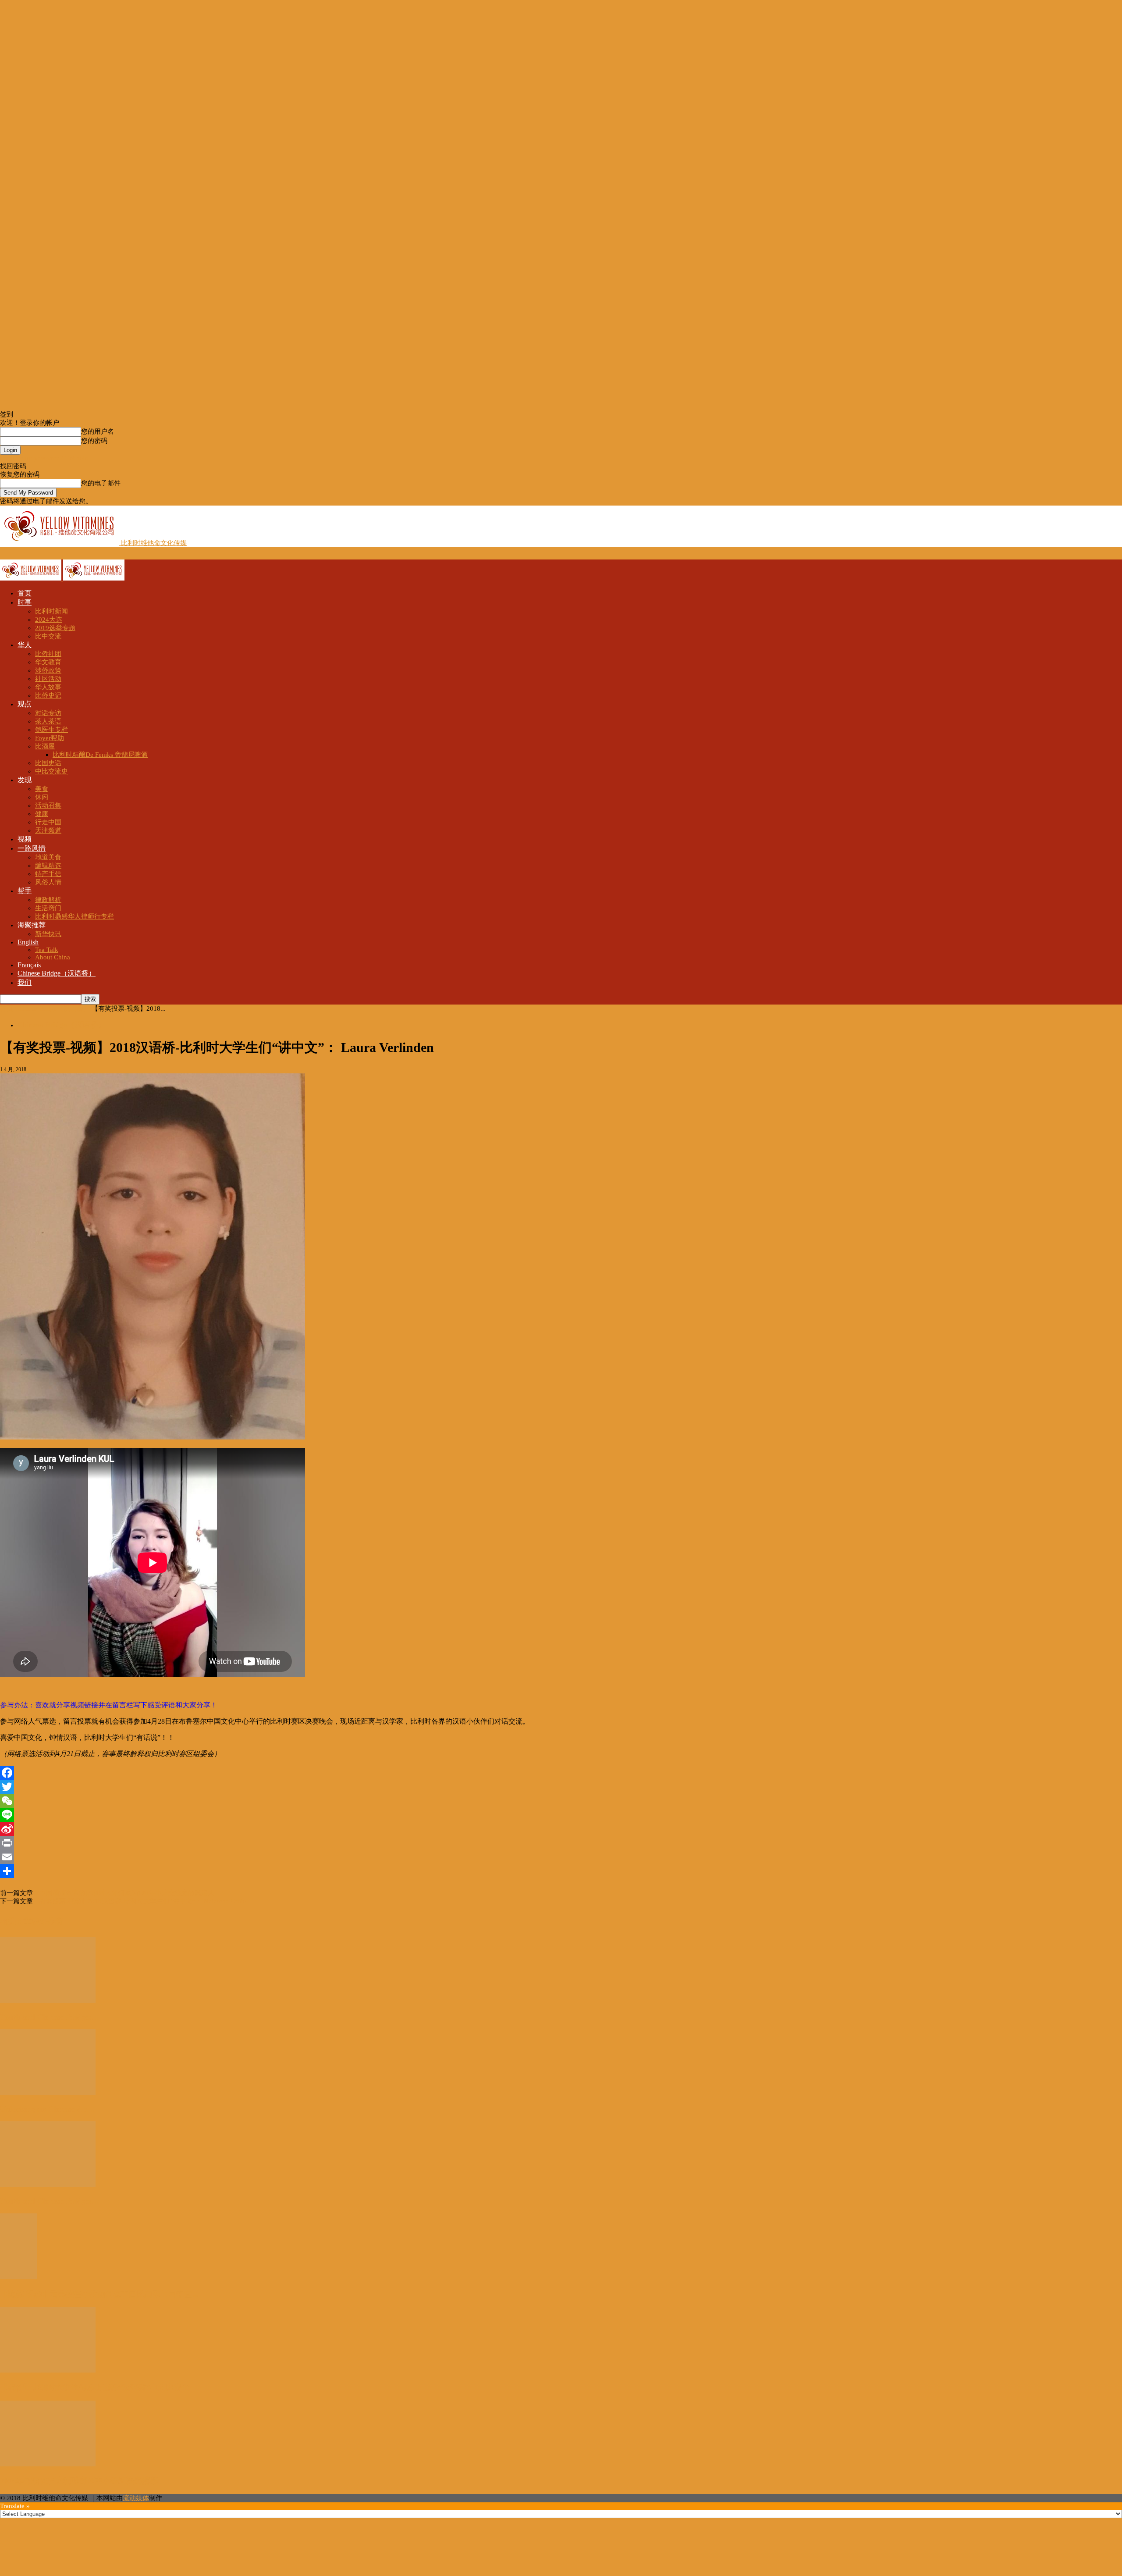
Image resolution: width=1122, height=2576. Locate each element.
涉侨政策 (48, 670)
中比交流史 (51, 771)
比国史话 (48, 763)
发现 (25, 780)
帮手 (25, 891)
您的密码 (94, 441)
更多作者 (47, 1921)
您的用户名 (98, 431)
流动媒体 (136, 2498)
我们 (25, 982)
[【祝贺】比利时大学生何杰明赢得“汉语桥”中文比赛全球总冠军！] (48, 2370)
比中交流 (48, 636)
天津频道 (48, 830)
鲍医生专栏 (51, 730)
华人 (25, 645)
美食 (42, 789)
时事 (25, 602)
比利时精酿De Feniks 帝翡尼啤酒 (100, 755)
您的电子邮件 (101, 483)
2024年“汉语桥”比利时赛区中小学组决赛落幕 (79, 2481)
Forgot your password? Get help (44, 458)
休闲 (42, 797)
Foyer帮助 (50, 738)
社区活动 (48, 679)
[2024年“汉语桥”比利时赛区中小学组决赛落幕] (48, 2464)
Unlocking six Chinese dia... (47, 2109)
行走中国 (48, 822)
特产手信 (48, 874)
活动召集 (48, 805)
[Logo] (32, 578)
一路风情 (32, 848)
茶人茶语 (48, 721)
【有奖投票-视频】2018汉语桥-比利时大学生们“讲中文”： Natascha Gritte (139, 1901)
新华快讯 (48, 934)
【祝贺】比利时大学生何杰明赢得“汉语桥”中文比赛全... (98, 2387)
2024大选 (49, 620)
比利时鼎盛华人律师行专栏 (75, 916)
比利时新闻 (51, 611)
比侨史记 (48, 695)
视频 (25, 839)
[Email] (561, 1857)
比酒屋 (45, 746)
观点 (25, 704)
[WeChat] (561, 1801)
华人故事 (48, 687)
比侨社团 (48, 654)
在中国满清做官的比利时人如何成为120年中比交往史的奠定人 (124, 1893)
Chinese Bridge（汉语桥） (57, 973)
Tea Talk (47, 950)
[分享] (561, 1871)
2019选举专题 (55, 628)
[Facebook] (561, 1773)
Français (29, 965)
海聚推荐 (32, 925)
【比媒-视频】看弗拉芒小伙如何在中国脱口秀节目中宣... (99, 2294)
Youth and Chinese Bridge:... (49, 2017)
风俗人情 (48, 882)
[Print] (561, 1843)
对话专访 (48, 713)
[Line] (561, 1815)
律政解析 (48, 900)
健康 (42, 814)
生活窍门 (48, 908)
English (28, 942)
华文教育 (48, 662)
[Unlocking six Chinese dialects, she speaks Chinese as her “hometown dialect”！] (48, 2093)
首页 (25, 593)
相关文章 (16, 1921)
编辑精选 (48, 866)
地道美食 (48, 857)
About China (53, 957)
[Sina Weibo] (561, 1829)
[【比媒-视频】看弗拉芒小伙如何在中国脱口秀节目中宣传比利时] (18, 2277)
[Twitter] (561, 1787)
